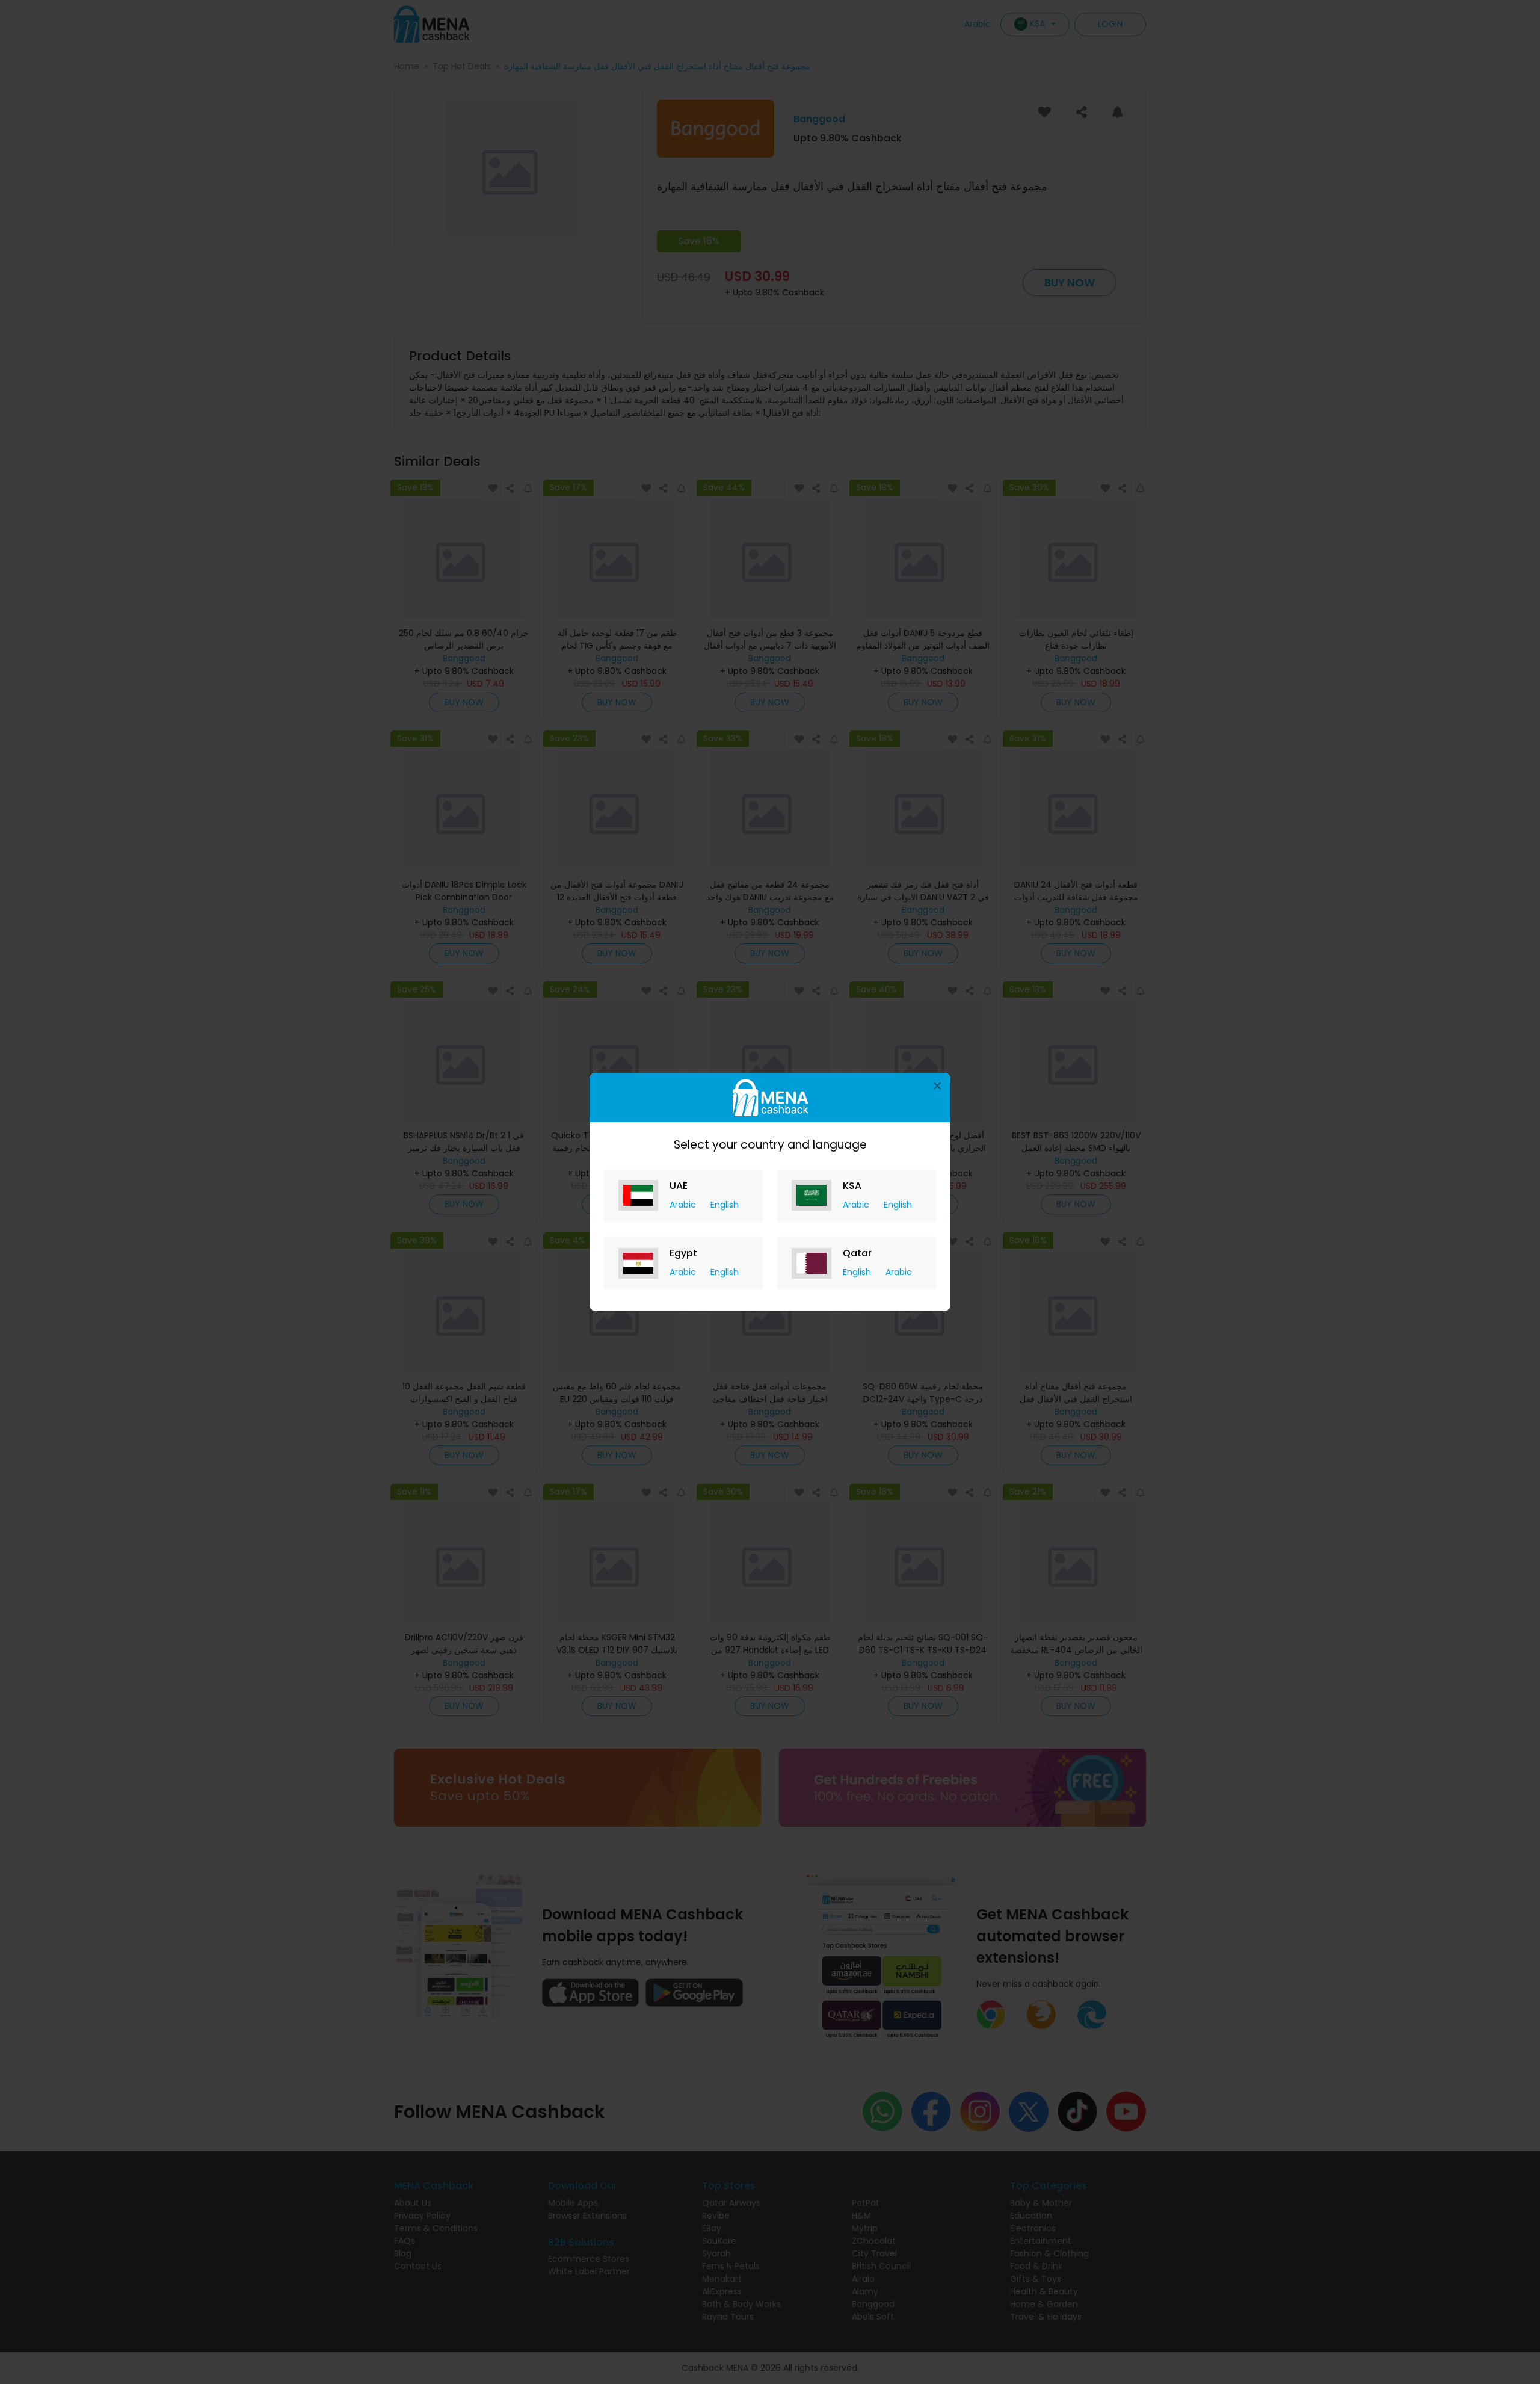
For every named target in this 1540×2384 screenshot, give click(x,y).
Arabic (684, 1205)
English (725, 1205)
